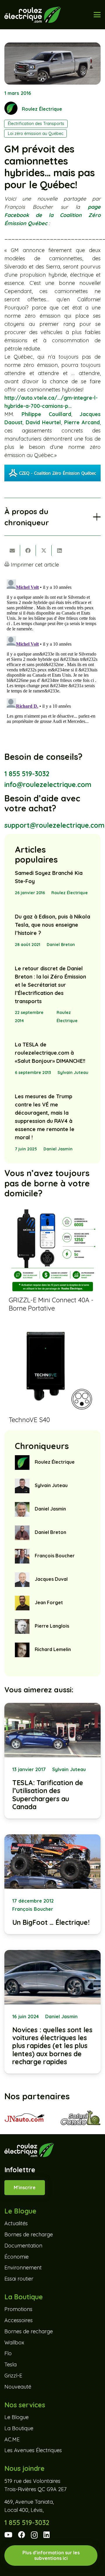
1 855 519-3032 (27, 774)
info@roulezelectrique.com (48, 785)
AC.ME (12, 2439)
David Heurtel (43, 422)
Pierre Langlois (52, 1626)
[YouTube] (8, 2535)
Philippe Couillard (46, 414)
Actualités (16, 2223)
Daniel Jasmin (58, 1149)
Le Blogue (16, 2417)
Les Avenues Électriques (33, 2450)
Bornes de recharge (29, 2234)
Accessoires (19, 2320)
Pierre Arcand (82, 422)
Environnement (23, 2268)
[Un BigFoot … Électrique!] (52, 1884)
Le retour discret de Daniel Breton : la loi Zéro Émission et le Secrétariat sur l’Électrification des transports (50, 985)
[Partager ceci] (28, 550)
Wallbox (14, 2342)
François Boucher (55, 1556)
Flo (8, 2353)
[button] (97, 15)
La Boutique (19, 2428)
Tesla (10, 2364)
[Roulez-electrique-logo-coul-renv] (33, 15)
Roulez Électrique (42, 109)
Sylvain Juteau (73, 1073)
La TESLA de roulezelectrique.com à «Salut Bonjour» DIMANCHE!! (50, 1053)
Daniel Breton (61, 945)
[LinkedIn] (47, 2535)
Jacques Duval (51, 1579)
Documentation (23, 2246)
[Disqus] (52, 650)
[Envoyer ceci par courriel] (12, 550)
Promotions (18, 2309)
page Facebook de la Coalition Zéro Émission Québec (52, 215)
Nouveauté (18, 2387)
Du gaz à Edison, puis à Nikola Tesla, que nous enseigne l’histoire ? (52, 925)
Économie (16, 2256)
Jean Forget (49, 1602)
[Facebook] (22, 2535)
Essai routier (19, 2279)
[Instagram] (34, 2535)
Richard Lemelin (53, 1649)
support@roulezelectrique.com (54, 825)
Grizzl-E (13, 2376)
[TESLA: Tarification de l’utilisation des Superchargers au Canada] (52, 1761)
